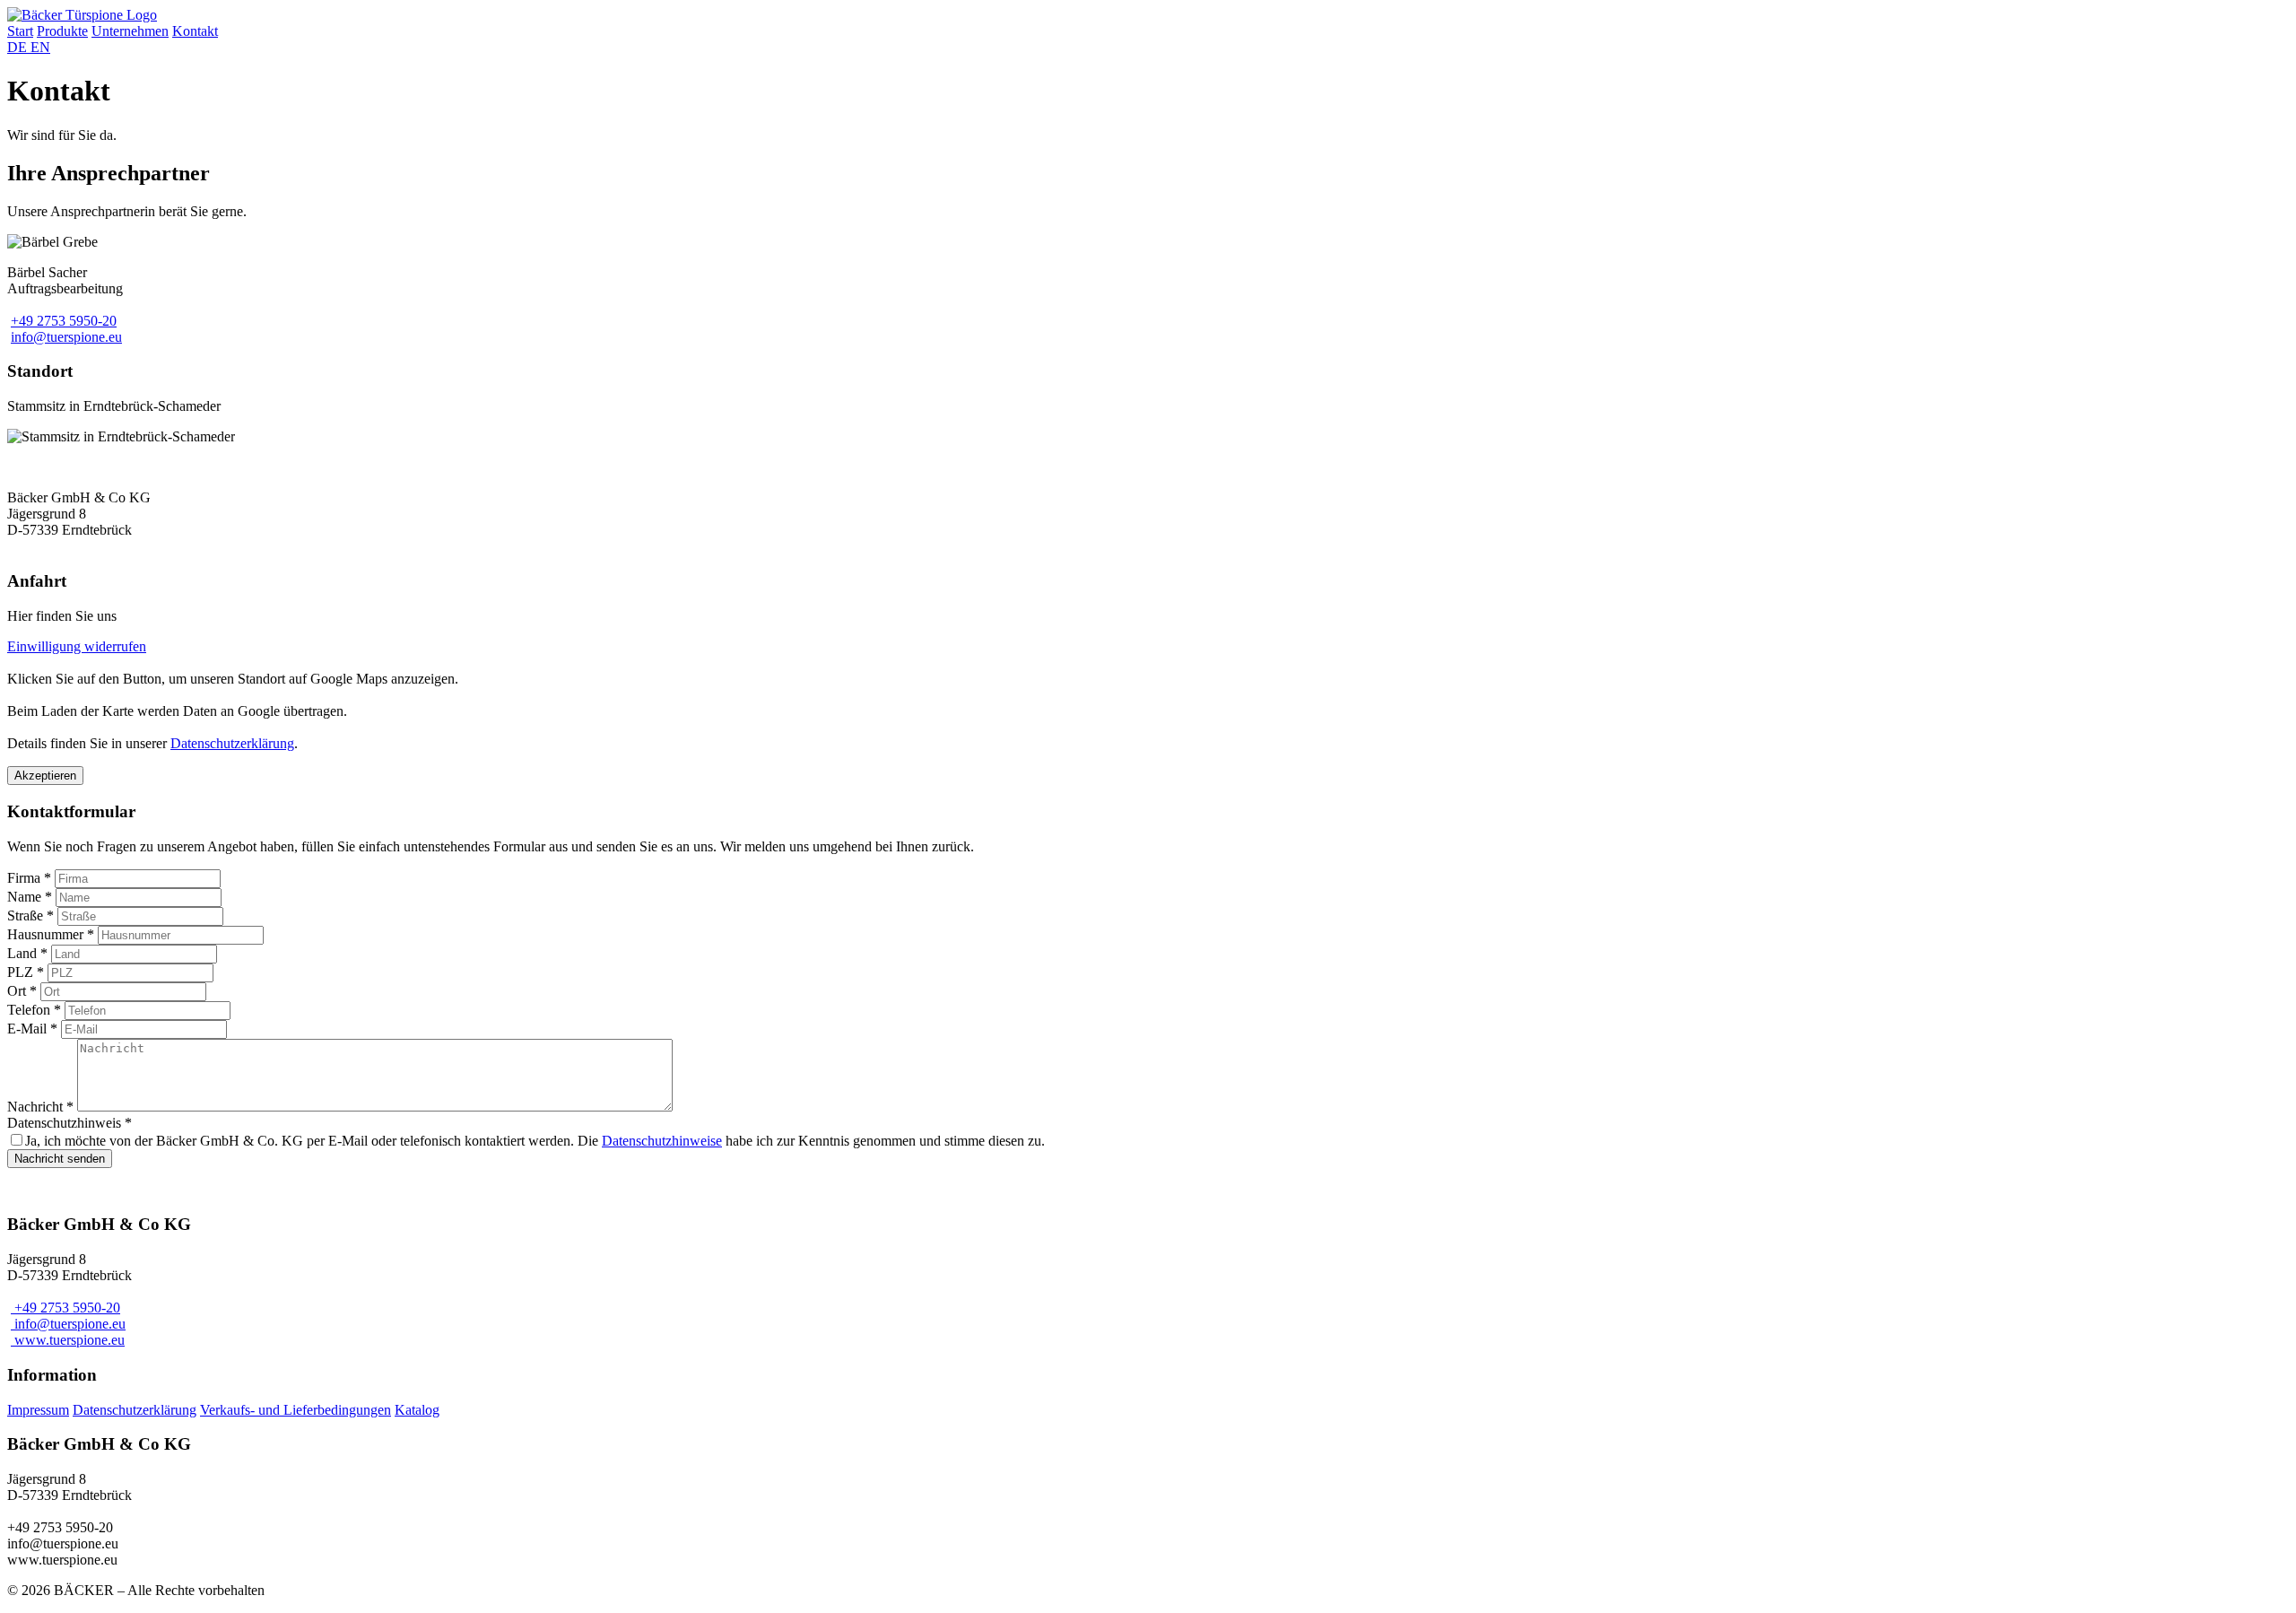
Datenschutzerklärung (232, 743)
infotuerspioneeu (66, 337)
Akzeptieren (45, 776)
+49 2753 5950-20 (64, 321)
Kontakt (195, 31)
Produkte (62, 31)
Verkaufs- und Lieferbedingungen (296, 1410)
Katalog (417, 1410)
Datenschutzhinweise (662, 1141)
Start (20, 31)
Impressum (38, 1410)
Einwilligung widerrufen (77, 646)
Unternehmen (130, 31)
